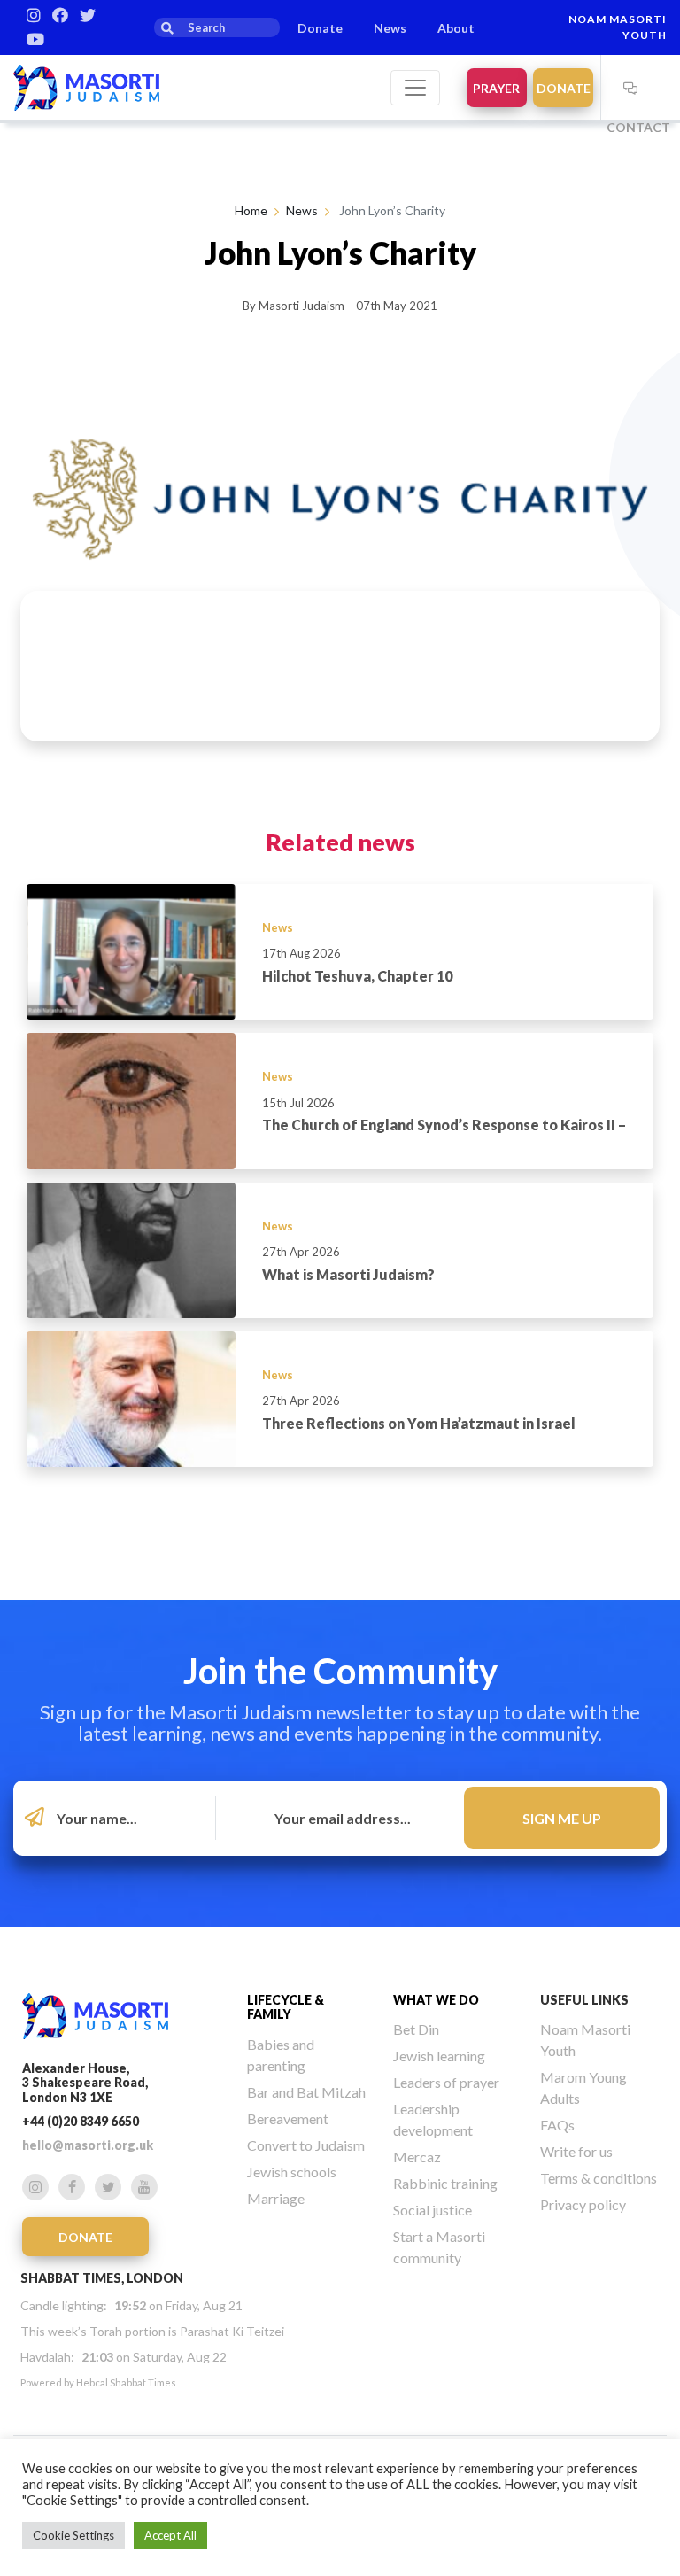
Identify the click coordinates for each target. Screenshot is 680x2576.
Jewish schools (292, 2172)
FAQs (557, 2125)
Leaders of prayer (446, 2082)
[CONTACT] (631, 88)
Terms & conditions (599, 2178)
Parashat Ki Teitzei (232, 2331)
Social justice (433, 2210)
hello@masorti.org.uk (88, 2145)
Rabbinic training (445, 2183)
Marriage (276, 2198)
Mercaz (417, 2157)
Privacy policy (583, 2204)
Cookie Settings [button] (73, 2535)
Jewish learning (439, 2056)
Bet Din (416, 2029)
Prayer (496, 88)
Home (251, 210)
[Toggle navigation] (415, 88)
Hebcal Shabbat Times (126, 2382)
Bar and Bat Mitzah (306, 2092)
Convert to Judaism (306, 2145)
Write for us (576, 2151)
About (456, 28)
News (390, 28)
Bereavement (288, 2118)
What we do (436, 2000)
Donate (320, 28)
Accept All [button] (170, 2535)
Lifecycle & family (286, 2007)
